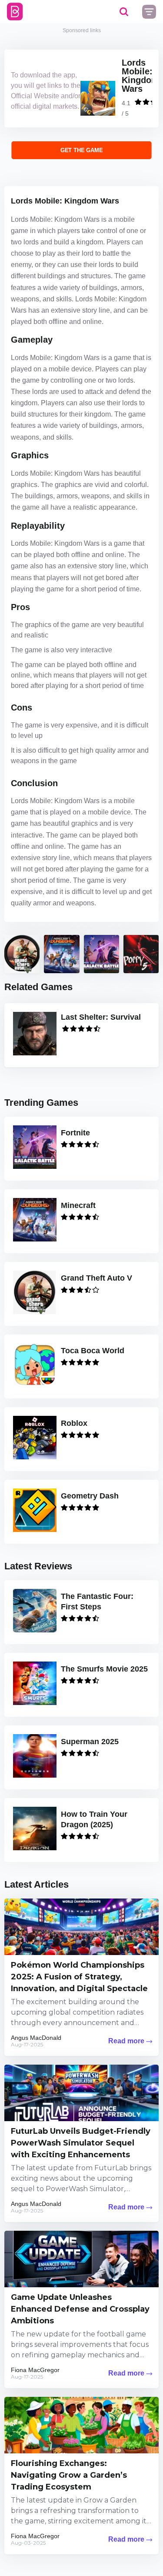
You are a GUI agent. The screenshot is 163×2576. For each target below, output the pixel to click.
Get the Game (81, 150)
